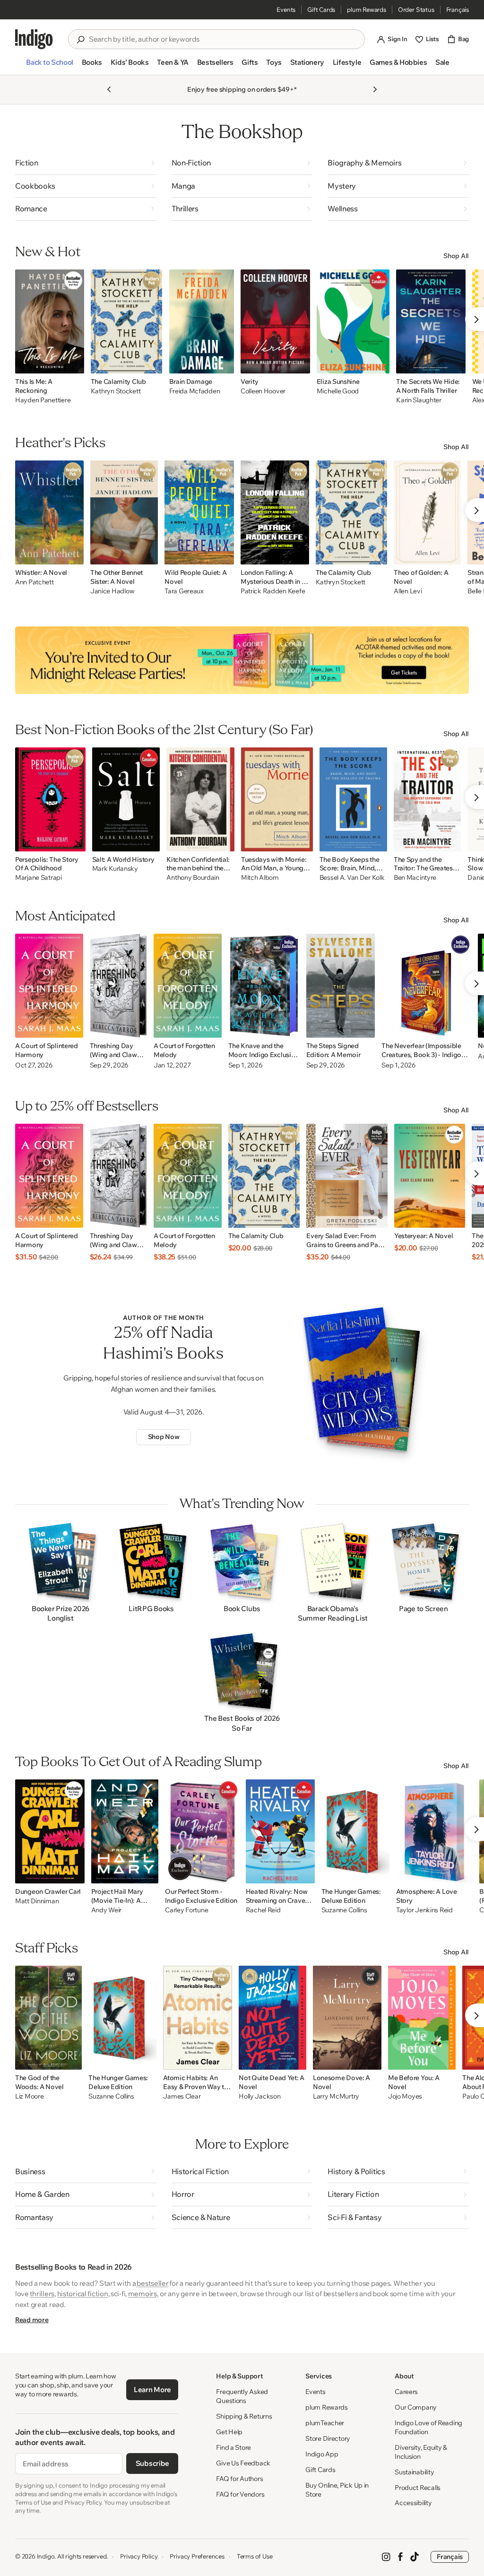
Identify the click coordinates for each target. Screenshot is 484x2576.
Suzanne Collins (344, 1910)
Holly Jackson (259, 2096)
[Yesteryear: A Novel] (430, 1176)
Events (286, 9)
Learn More (152, 2390)
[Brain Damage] (202, 321)
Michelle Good (338, 391)
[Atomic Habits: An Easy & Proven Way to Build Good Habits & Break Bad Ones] (198, 2018)
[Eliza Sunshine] (353, 321)
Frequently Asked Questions (242, 2396)
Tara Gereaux (184, 591)
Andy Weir (106, 1910)
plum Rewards (367, 9)
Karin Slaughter (419, 400)
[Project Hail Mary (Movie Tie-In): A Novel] (125, 1831)
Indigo (46, 2556)
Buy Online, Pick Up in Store (337, 2490)
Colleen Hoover (263, 391)
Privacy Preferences (197, 2556)
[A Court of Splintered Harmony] (49, 986)
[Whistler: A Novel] (49, 512)
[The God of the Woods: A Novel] (48, 2018)
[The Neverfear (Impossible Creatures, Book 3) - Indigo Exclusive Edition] (426, 986)
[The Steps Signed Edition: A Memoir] (341, 986)
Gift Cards (321, 9)
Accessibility (413, 2503)
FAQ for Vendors (240, 2494)
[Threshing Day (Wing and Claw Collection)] (118, 986)
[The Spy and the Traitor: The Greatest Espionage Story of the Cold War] (428, 799)
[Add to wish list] (74, 364)
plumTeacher (325, 2423)
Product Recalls (418, 2488)
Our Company (416, 2407)
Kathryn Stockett (116, 391)
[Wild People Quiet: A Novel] (199, 512)
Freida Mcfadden (195, 391)
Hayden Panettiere (43, 400)
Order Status (416, 9)
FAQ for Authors (239, 2479)
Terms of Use (255, 2556)
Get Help (229, 2432)
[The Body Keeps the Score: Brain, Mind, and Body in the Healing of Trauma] (353, 799)
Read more (32, 2320)
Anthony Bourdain (193, 878)
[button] (49, 66)
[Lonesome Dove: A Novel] (347, 2018)
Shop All (456, 256)
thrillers (42, 2294)
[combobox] (223, 39)
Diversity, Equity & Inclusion (421, 2452)
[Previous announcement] (109, 89)
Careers (406, 2392)
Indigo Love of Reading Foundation (428, 2427)
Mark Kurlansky (115, 869)
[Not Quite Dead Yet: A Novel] (272, 2018)
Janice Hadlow (112, 591)
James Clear (182, 2096)
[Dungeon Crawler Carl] (50, 1831)
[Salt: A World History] (126, 799)
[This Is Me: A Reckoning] (50, 321)
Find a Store (233, 2447)
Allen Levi (408, 591)
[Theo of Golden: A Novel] (427, 512)
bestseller (152, 2283)
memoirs (143, 2294)
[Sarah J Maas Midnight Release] (242, 660)
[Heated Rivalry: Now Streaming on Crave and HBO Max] (280, 1831)
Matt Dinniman (37, 1901)
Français (458, 9)
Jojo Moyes (405, 2096)
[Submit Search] (80, 40)
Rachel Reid (263, 1910)
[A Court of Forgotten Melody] (188, 986)
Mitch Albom (260, 878)
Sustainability (414, 2472)
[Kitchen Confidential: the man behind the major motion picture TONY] (200, 799)
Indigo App (322, 2454)
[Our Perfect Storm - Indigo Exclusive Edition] (202, 1831)
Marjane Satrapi (39, 878)
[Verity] (275, 321)
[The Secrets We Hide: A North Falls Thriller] (431, 321)
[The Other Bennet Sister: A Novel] (124, 512)
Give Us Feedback (243, 2463)
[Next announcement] (375, 89)
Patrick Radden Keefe (273, 591)
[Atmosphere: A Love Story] (434, 1831)
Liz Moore (29, 2096)
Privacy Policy (139, 2556)
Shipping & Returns (244, 2416)
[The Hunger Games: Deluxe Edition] (355, 1831)
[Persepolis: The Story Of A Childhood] (50, 799)
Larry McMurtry (336, 2096)
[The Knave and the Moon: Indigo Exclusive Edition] (264, 986)
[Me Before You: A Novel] (422, 2018)
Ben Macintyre (415, 878)
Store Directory (328, 2438)
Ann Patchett (35, 582)
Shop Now (164, 1437)
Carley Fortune (186, 1910)
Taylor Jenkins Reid (424, 1910)
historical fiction (83, 2294)
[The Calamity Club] (127, 321)
